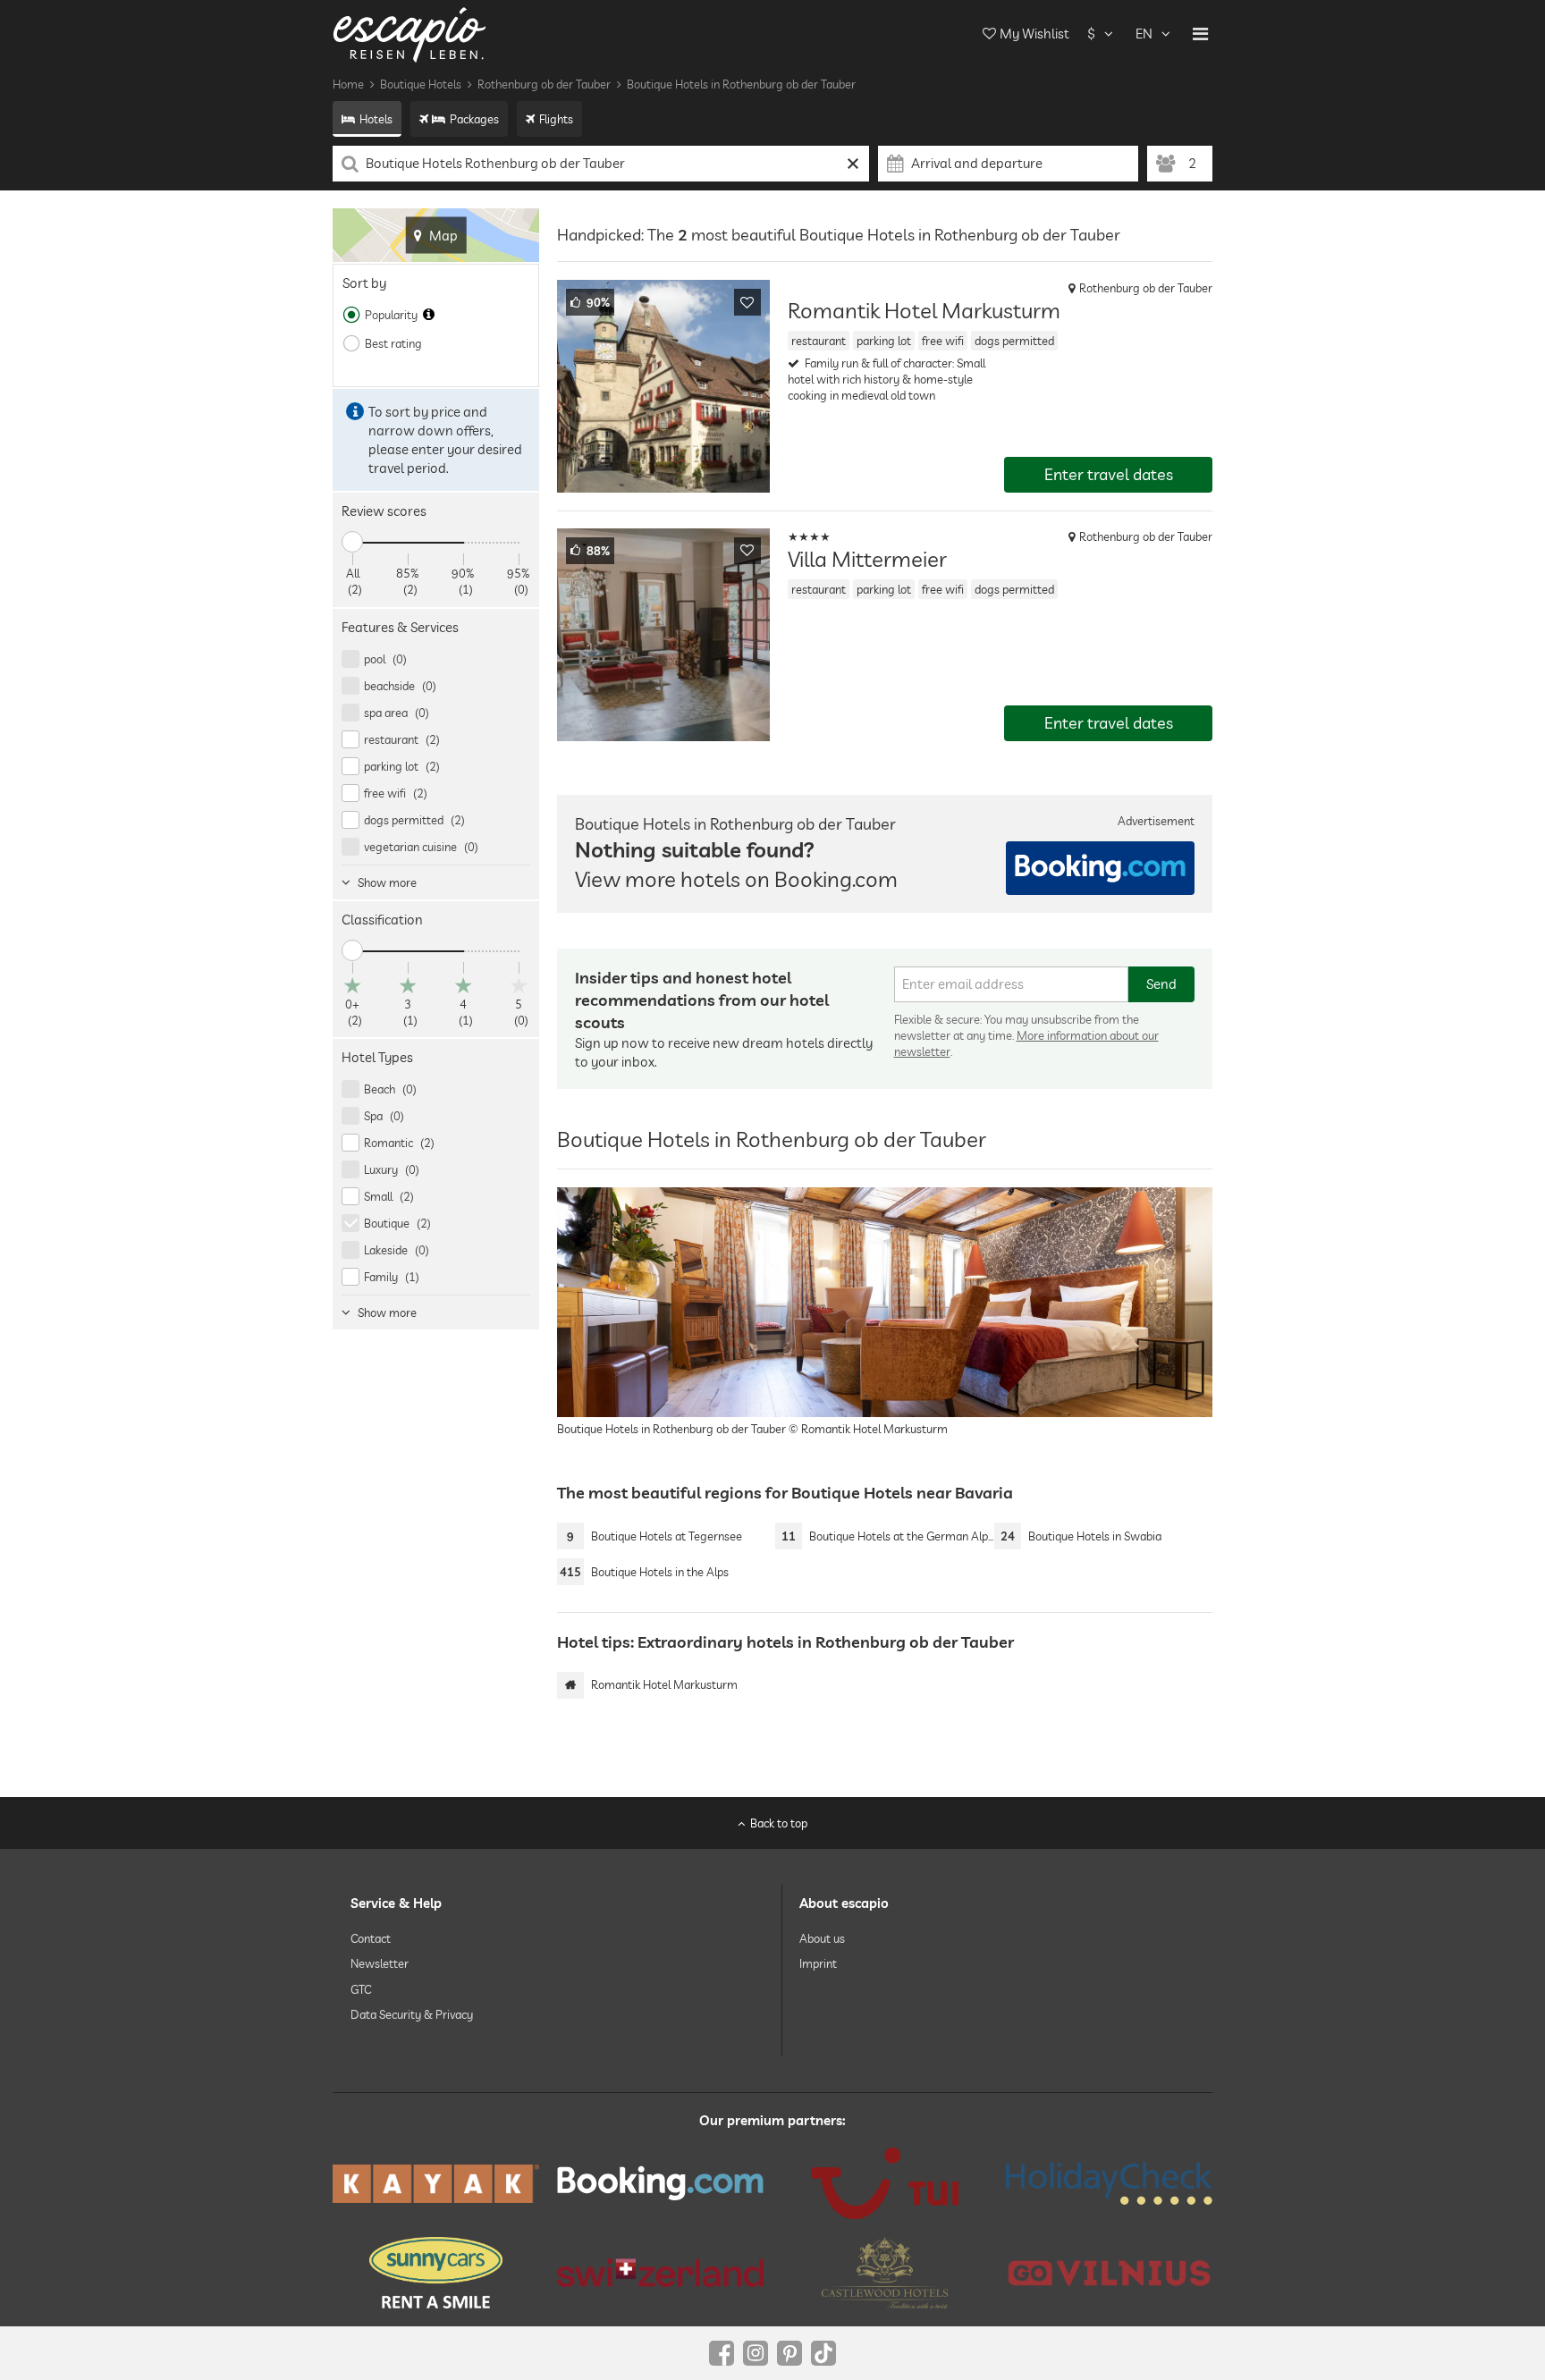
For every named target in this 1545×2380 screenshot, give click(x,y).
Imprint (818, 1963)
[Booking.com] (660, 2183)
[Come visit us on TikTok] (823, 2353)
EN (1144, 34)
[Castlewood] (885, 2273)
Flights (556, 119)
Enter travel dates (1109, 474)
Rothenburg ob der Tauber (544, 84)
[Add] (747, 302)
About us (822, 1938)
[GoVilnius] (1109, 2272)
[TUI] (885, 2183)
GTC (361, 1988)
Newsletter (380, 1963)
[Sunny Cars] (436, 2273)
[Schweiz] (660, 2273)
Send (1161, 984)
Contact (371, 1938)
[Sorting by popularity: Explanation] (429, 315)
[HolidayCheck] (1109, 2183)
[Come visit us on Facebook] (722, 2353)
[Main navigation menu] (1200, 34)
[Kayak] (436, 2184)
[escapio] (409, 34)
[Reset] (853, 164)
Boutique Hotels (421, 84)
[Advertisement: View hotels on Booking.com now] (1100, 868)
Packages (474, 119)
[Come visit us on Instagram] (756, 2353)
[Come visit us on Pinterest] (789, 2353)
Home (348, 84)
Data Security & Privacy (412, 2014)
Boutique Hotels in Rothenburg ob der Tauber (741, 84)
